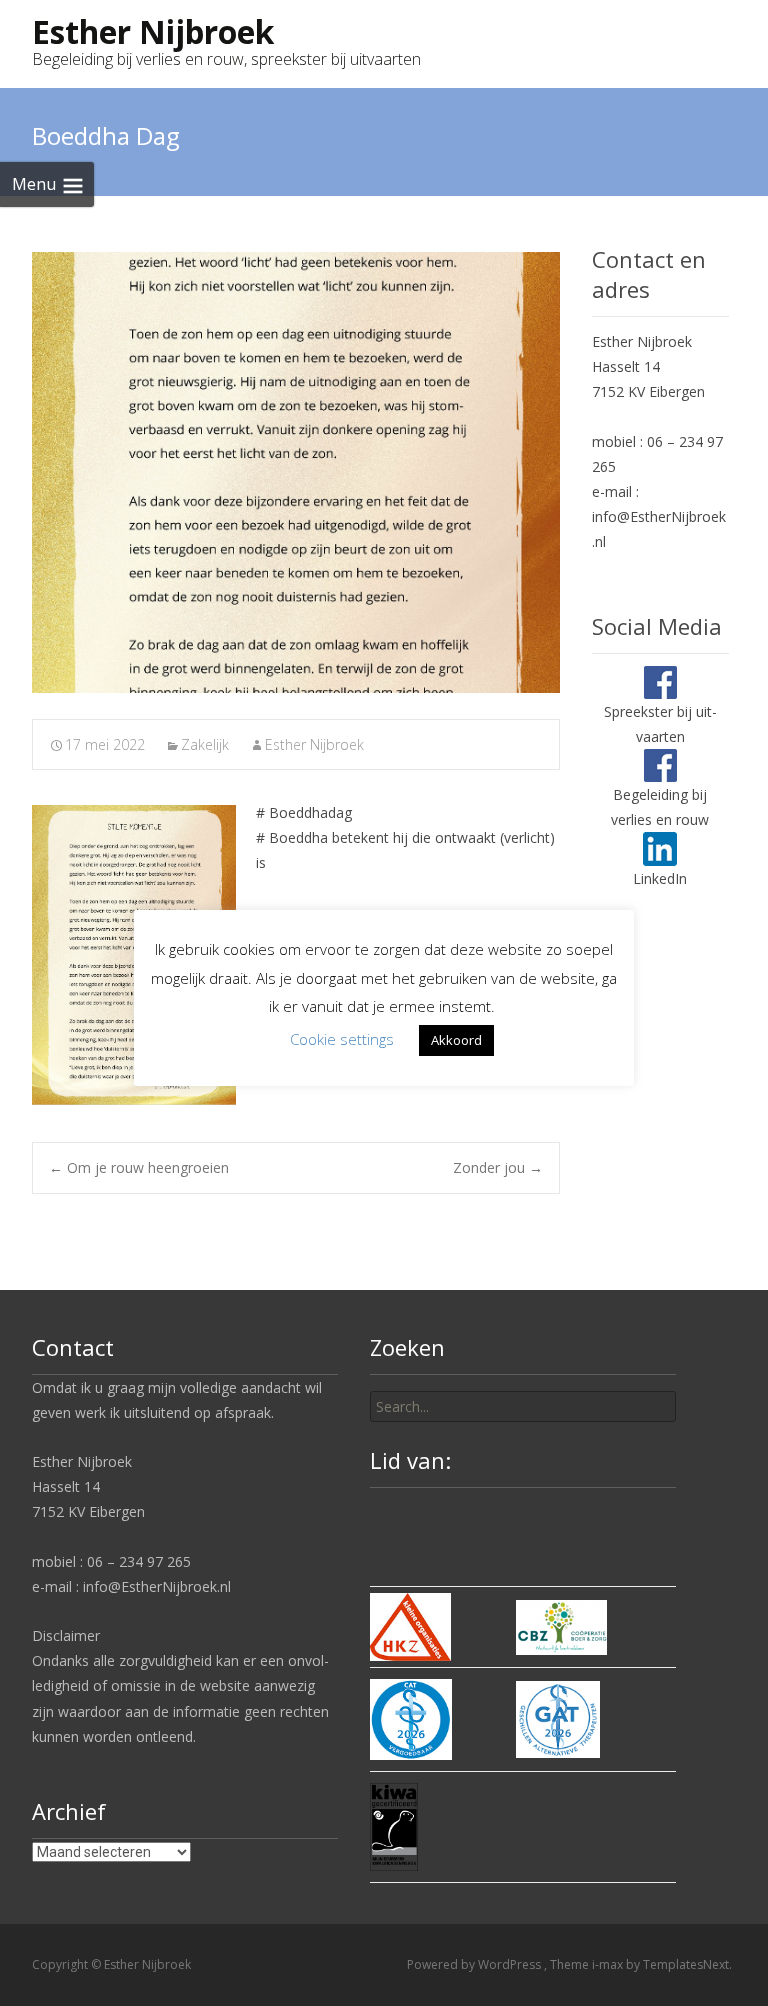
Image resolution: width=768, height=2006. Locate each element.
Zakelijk (205, 744)
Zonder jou (498, 1167)
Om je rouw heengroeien (139, 1167)
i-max (609, 1964)
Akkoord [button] (456, 1040)
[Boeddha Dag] (296, 472)
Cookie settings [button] (342, 1039)
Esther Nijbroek (314, 744)
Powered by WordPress (475, 1964)
